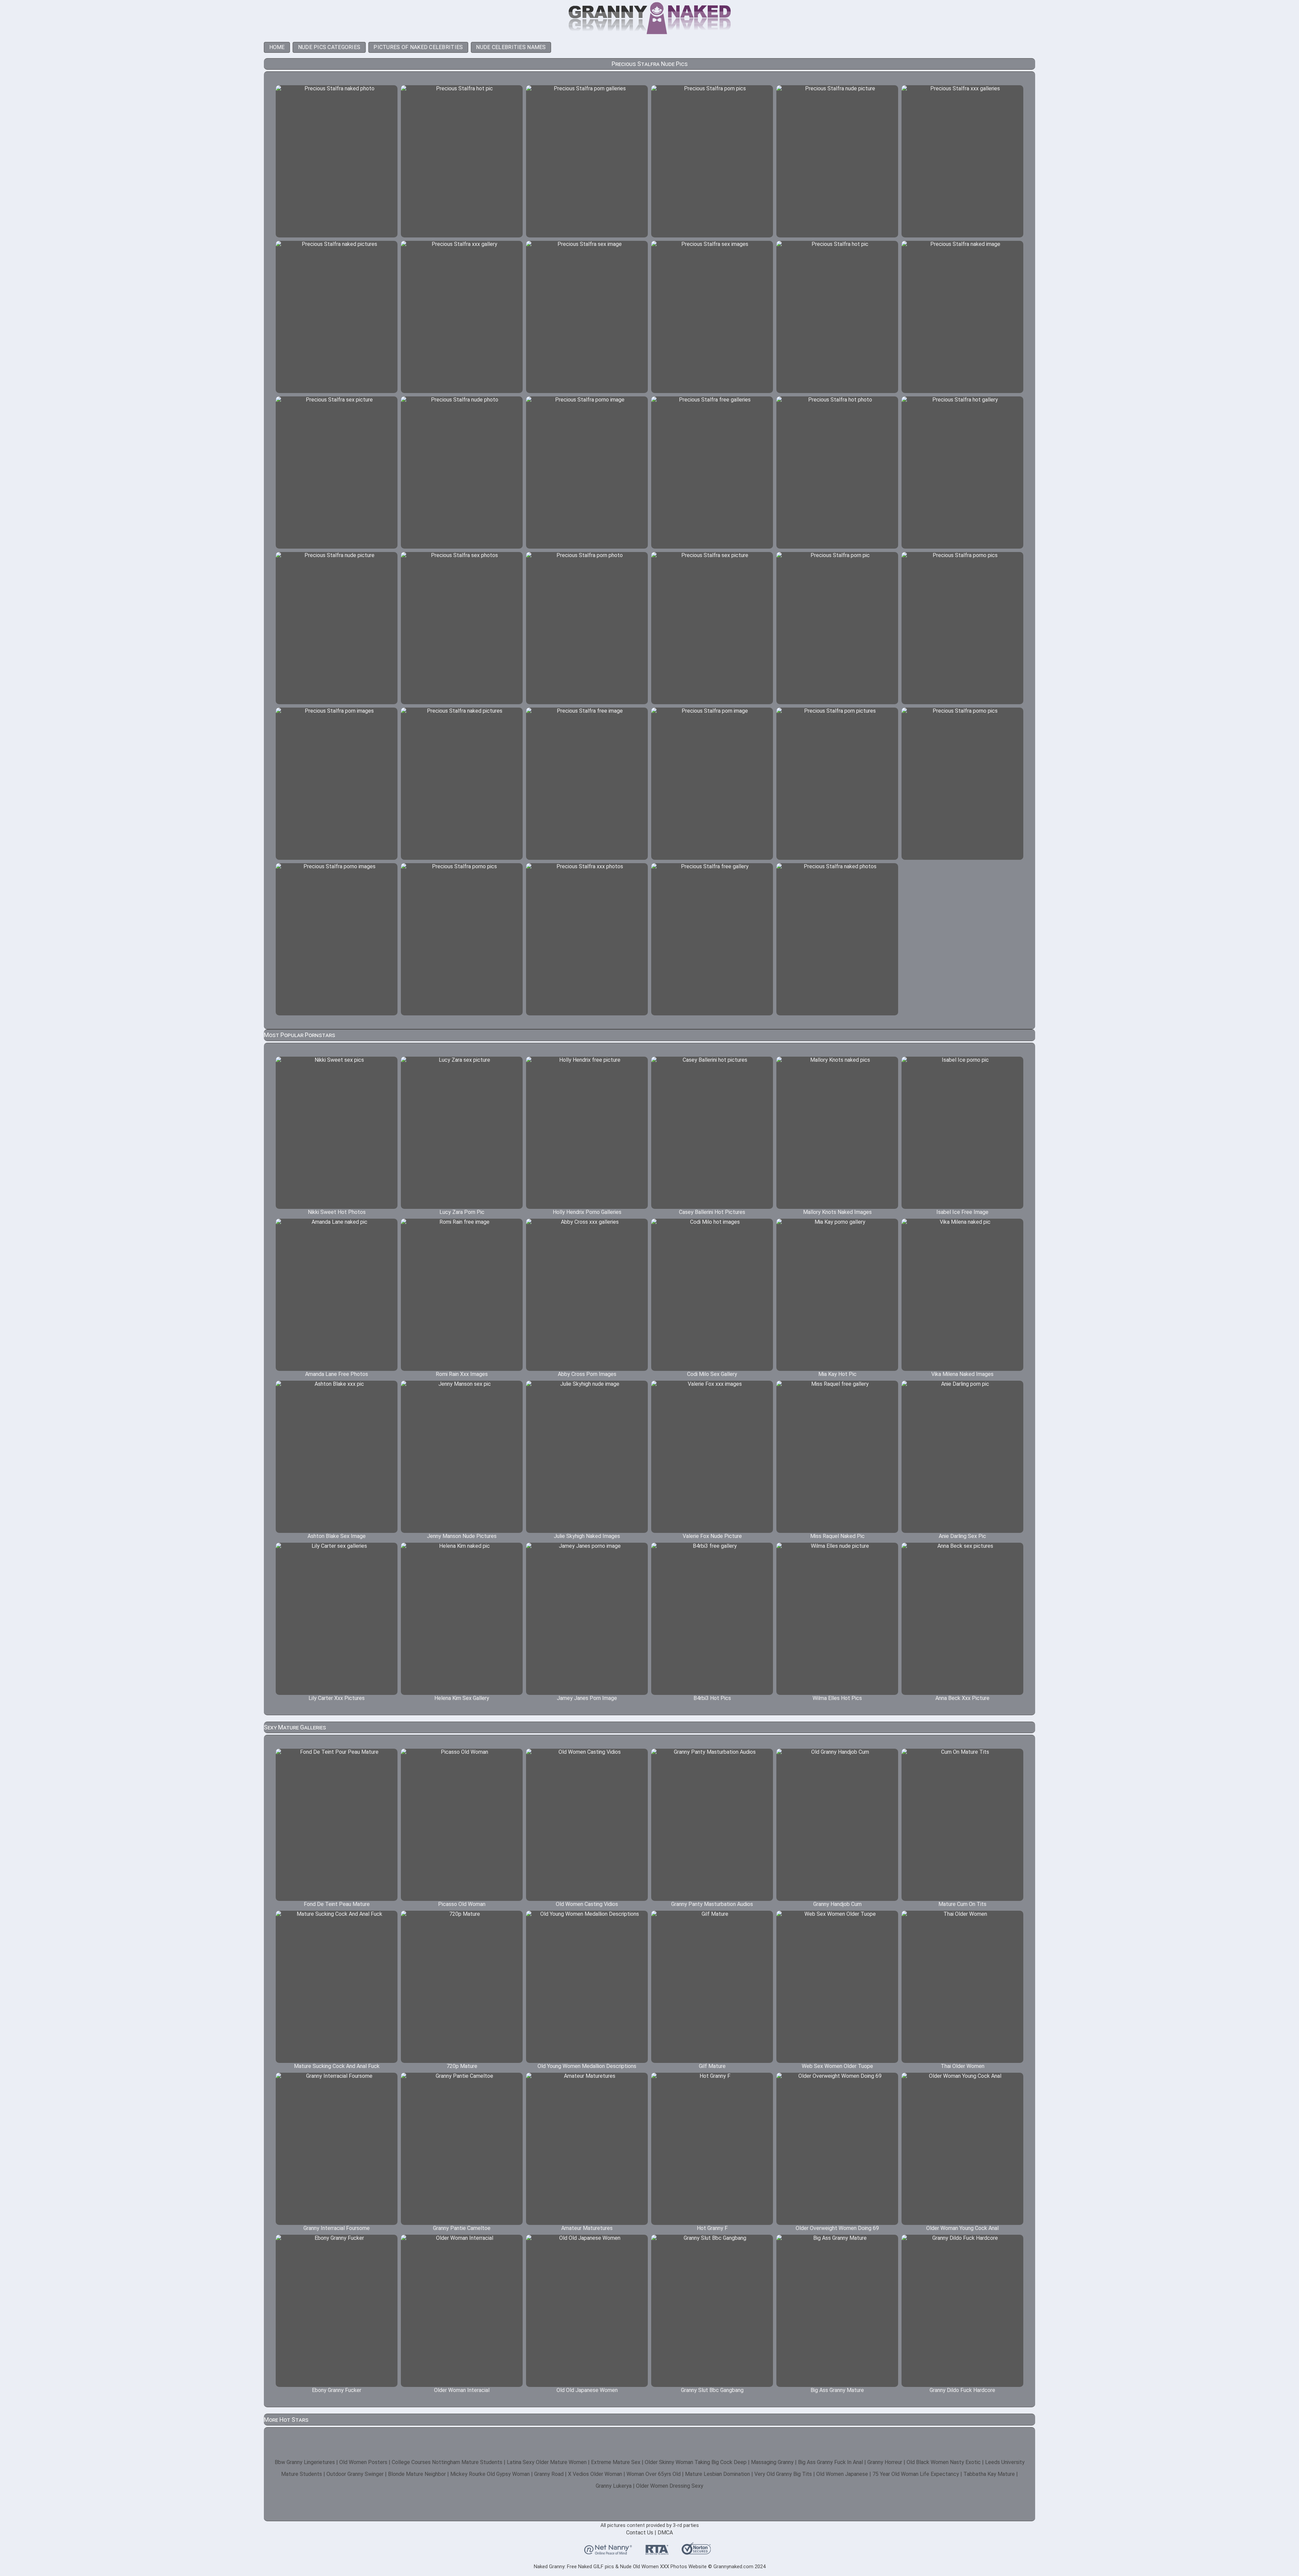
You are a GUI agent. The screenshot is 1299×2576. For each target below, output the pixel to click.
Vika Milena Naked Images (962, 1374)
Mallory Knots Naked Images (837, 1212)
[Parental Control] (608, 2552)
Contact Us (640, 2533)
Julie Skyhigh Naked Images (587, 1536)
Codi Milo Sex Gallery (712, 1374)
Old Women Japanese (842, 2474)
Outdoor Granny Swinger (355, 2474)
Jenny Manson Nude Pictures (462, 1536)
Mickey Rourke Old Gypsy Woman (490, 2474)
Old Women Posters (363, 2462)
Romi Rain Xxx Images (462, 1374)
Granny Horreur (885, 2462)
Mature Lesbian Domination (717, 2474)
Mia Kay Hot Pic (837, 1374)
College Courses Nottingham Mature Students (447, 2462)
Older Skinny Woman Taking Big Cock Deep (696, 2462)
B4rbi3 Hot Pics (712, 1698)
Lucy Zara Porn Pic (462, 1212)
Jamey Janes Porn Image (587, 1698)
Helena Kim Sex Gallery (462, 1698)
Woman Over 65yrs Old (654, 2474)
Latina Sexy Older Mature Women (547, 2462)
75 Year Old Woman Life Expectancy (916, 2474)
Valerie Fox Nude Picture (712, 1536)
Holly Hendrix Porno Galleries (587, 1212)
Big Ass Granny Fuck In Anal (830, 2462)
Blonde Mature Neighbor (417, 2474)
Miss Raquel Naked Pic (837, 1536)
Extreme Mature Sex (616, 2462)
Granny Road (549, 2474)
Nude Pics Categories (329, 47)
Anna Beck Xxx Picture (962, 1698)
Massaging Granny (772, 2462)
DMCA (665, 2533)
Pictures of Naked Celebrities (418, 47)
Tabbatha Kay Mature (989, 2474)
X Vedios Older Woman (595, 2474)
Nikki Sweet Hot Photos (337, 1212)
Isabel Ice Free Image (962, 1212)
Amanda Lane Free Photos (337, 1374)
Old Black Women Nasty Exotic (944, 2462)
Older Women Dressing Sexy (670, 2486)
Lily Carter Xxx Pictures (337, 1698)
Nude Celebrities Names (511, 47)
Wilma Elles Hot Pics (837, 1698)
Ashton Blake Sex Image (337, 1536)
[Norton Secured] (696, 2552)
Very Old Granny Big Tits (783, 2474)
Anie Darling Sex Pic (962, 1536)
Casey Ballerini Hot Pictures (712, 1212)
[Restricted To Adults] (657, 2552)
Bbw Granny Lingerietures (305, 2462)
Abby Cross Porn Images (587, 1374)
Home (277, 47)
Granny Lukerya (614, 2486)
